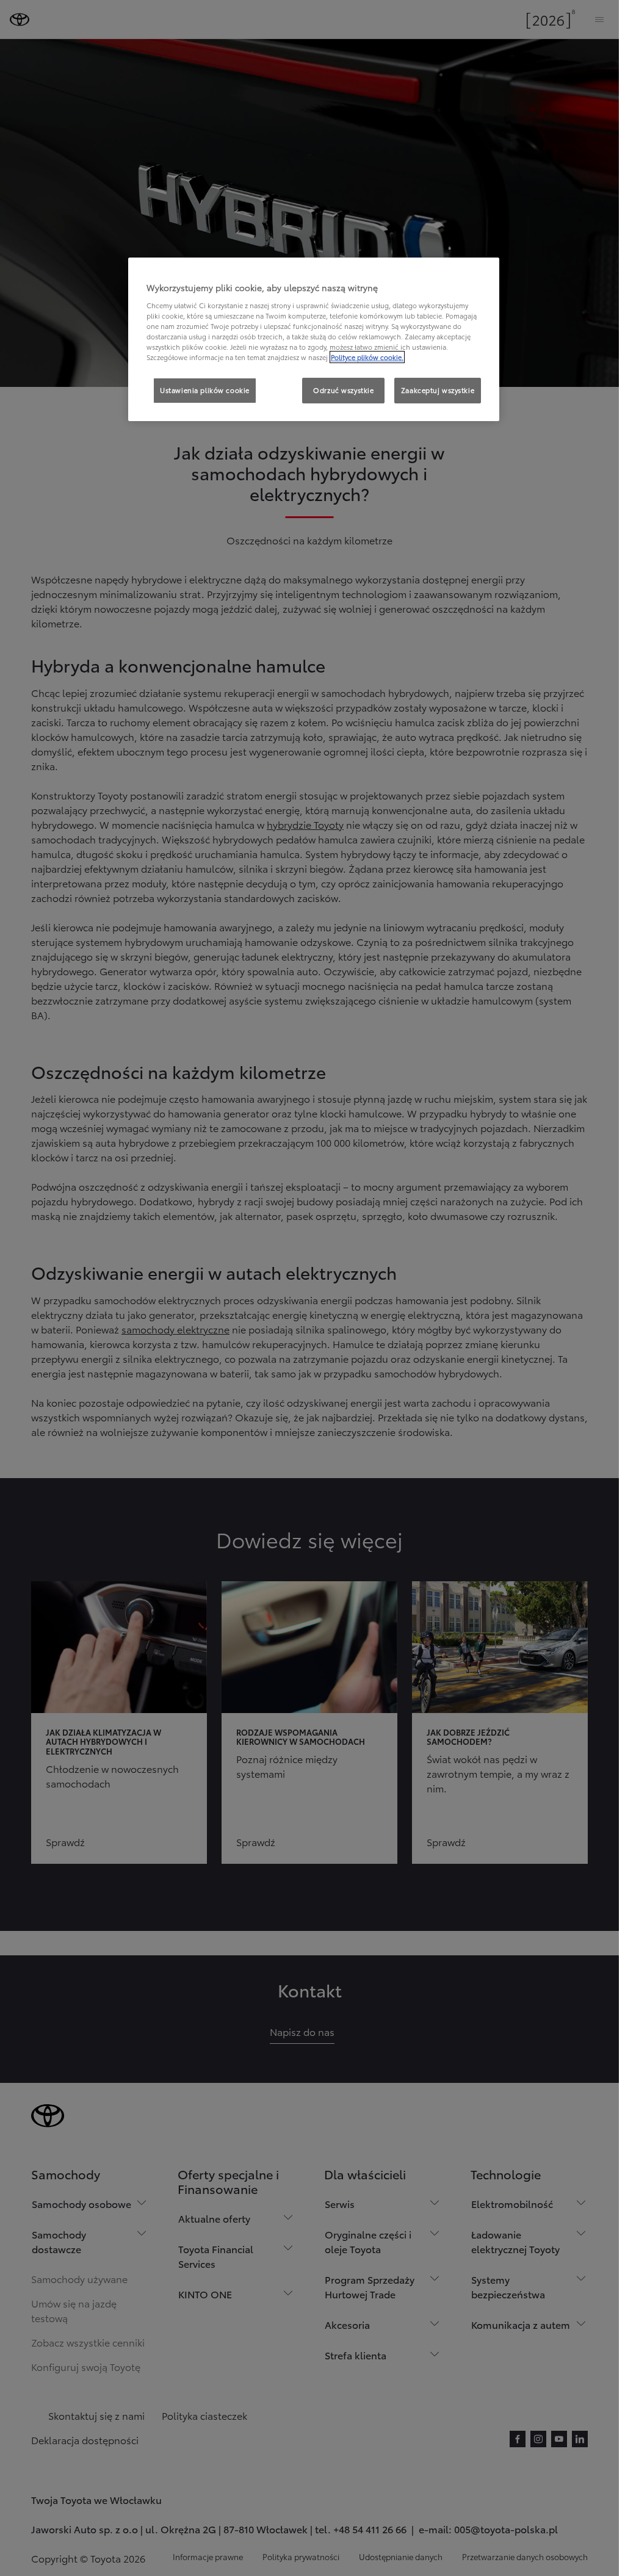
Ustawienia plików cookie (205, 390)
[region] (314, 339)
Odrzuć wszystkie (343, 390)
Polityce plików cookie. (367, 357)
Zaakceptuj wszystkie (438, 390)
